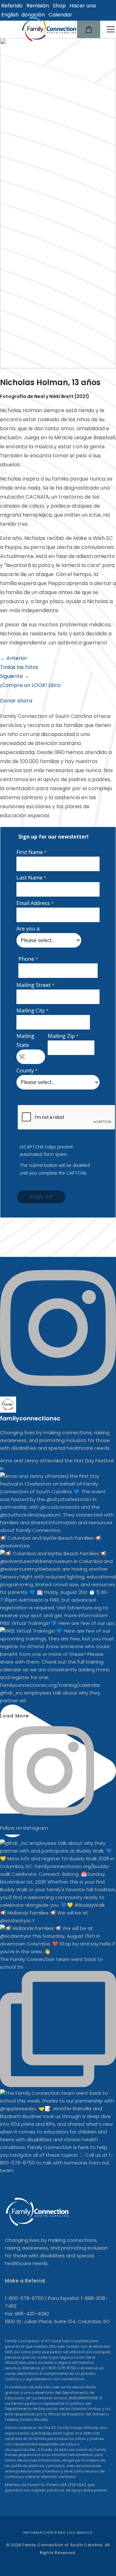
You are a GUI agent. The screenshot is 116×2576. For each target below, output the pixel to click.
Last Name (29, 878)
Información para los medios (58, 2532)
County (25, 1070)
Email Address (33, 903)
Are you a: (28, 929)
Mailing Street (34, 985)
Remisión (38, 6)
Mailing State (25, 1040)
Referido (12, 6)
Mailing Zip (61, 1036)
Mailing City (31, 1010)
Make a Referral (25, 2281)
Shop (59, 6)
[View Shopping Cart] (89, 29)
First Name (30, 852)
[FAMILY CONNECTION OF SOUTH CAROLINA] (49, 29)
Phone (26, 959)
